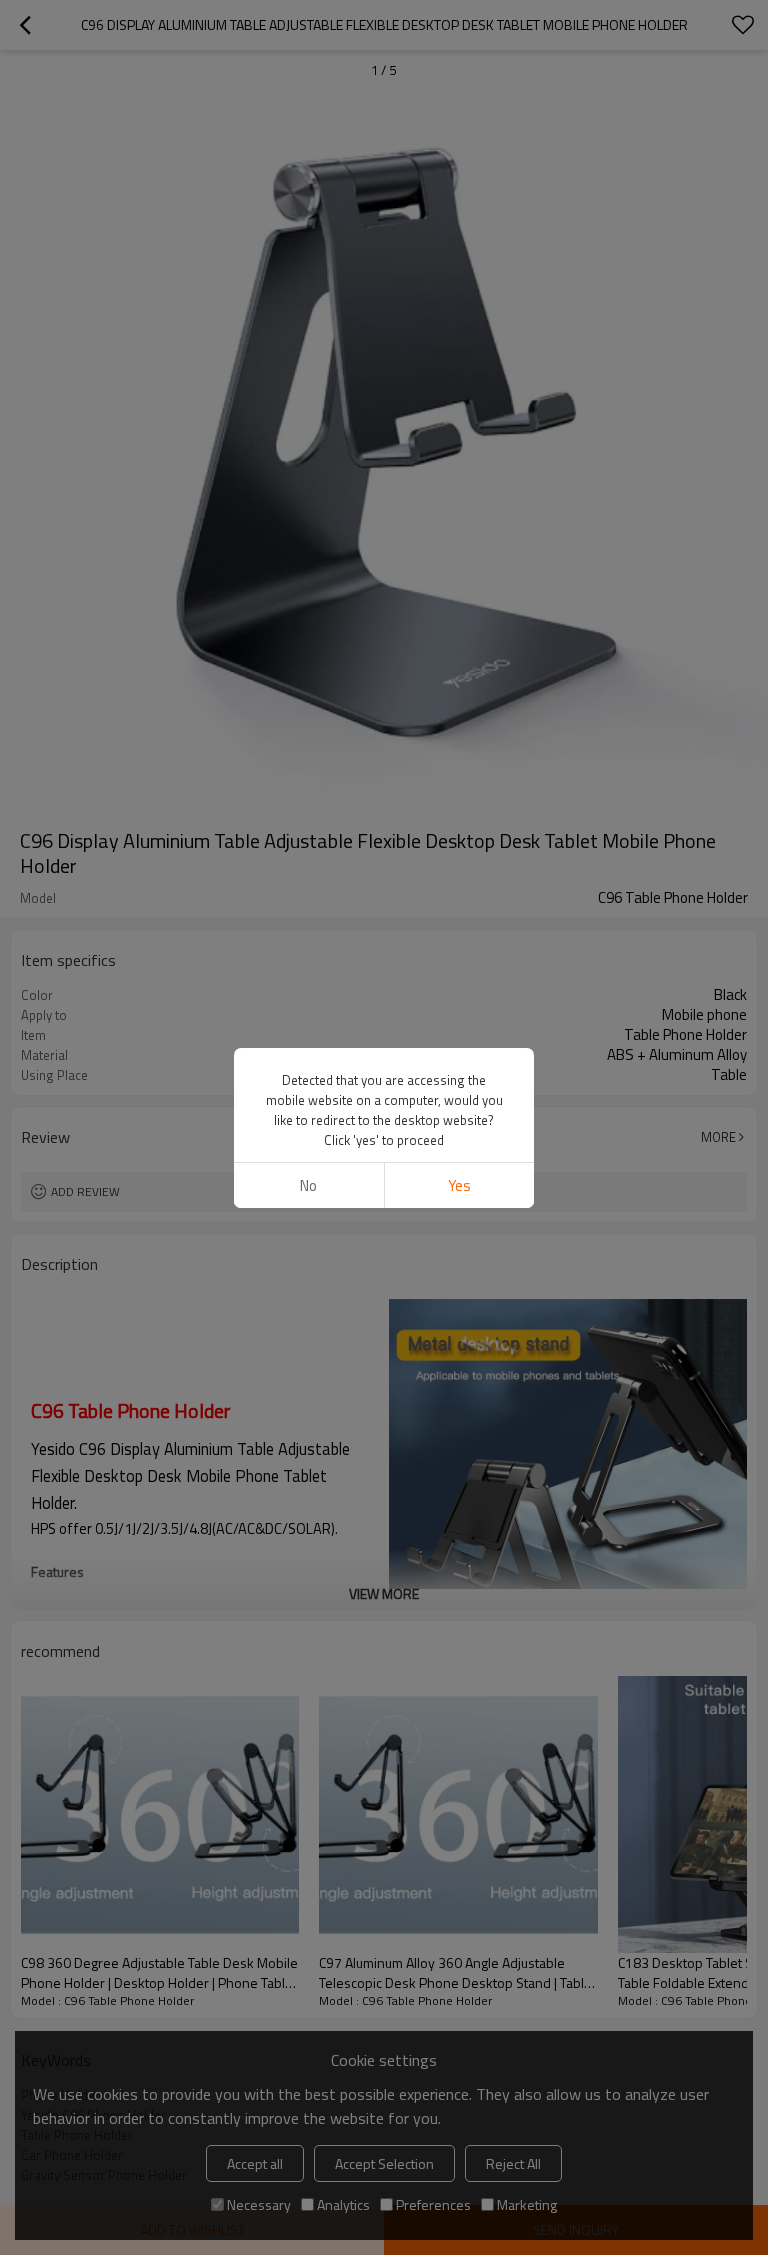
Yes (459, 1185)
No (308, 1185)
